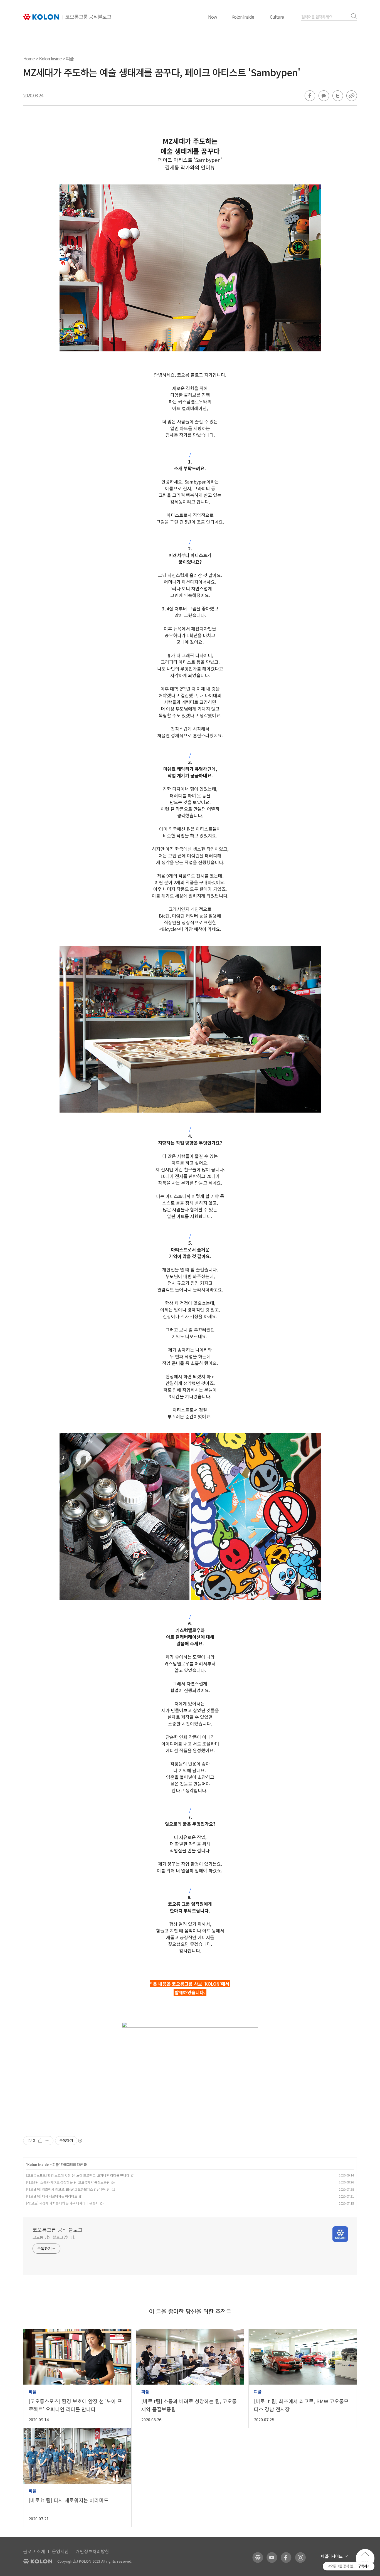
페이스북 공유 (310, 96)
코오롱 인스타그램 (300, 2557)
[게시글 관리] (47, 2141)
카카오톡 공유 (324, 96)
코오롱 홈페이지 (258, 2557)
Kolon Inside (243, 17)
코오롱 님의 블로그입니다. (54, 2237)
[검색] (353, 17)
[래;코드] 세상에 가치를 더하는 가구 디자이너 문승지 (62, 2203)
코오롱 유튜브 (272, 2557)
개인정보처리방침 (92, 2551)
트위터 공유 (338, 96)
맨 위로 (365, 2558)
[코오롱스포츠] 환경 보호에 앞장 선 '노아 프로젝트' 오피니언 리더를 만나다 (78, 2175)
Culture (277, 17)
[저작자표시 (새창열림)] (80, 2141)
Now (213, 17)
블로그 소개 (34, 2551)
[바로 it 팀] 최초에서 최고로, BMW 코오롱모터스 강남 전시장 (68, 2189)
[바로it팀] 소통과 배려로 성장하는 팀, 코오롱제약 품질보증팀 (68, 2182)
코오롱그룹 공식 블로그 (58, 2230)
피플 (70, 58)
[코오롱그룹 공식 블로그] (67, 17)
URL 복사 (352, 96)
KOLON (38, 2561)
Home (29, 58)
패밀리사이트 (332, 2556)
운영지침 (60, 2551)
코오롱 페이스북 (286, 2557)
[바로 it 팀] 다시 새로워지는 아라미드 (52, 2196)
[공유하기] (40, 2141)
